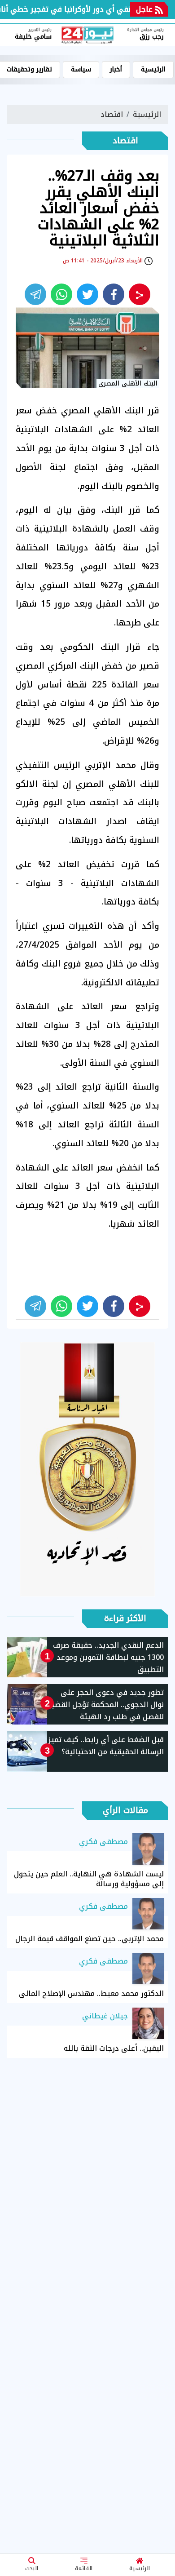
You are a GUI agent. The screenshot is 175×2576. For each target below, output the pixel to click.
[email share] (35, 294)
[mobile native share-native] (140, 294)
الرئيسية (140, 2568)
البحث (32, 2568)
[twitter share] (87, 294)
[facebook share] (114, 294)
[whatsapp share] (61, 294)
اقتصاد (112, 114)
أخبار (116, 69)
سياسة (81, 69)
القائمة (84, 2568)
